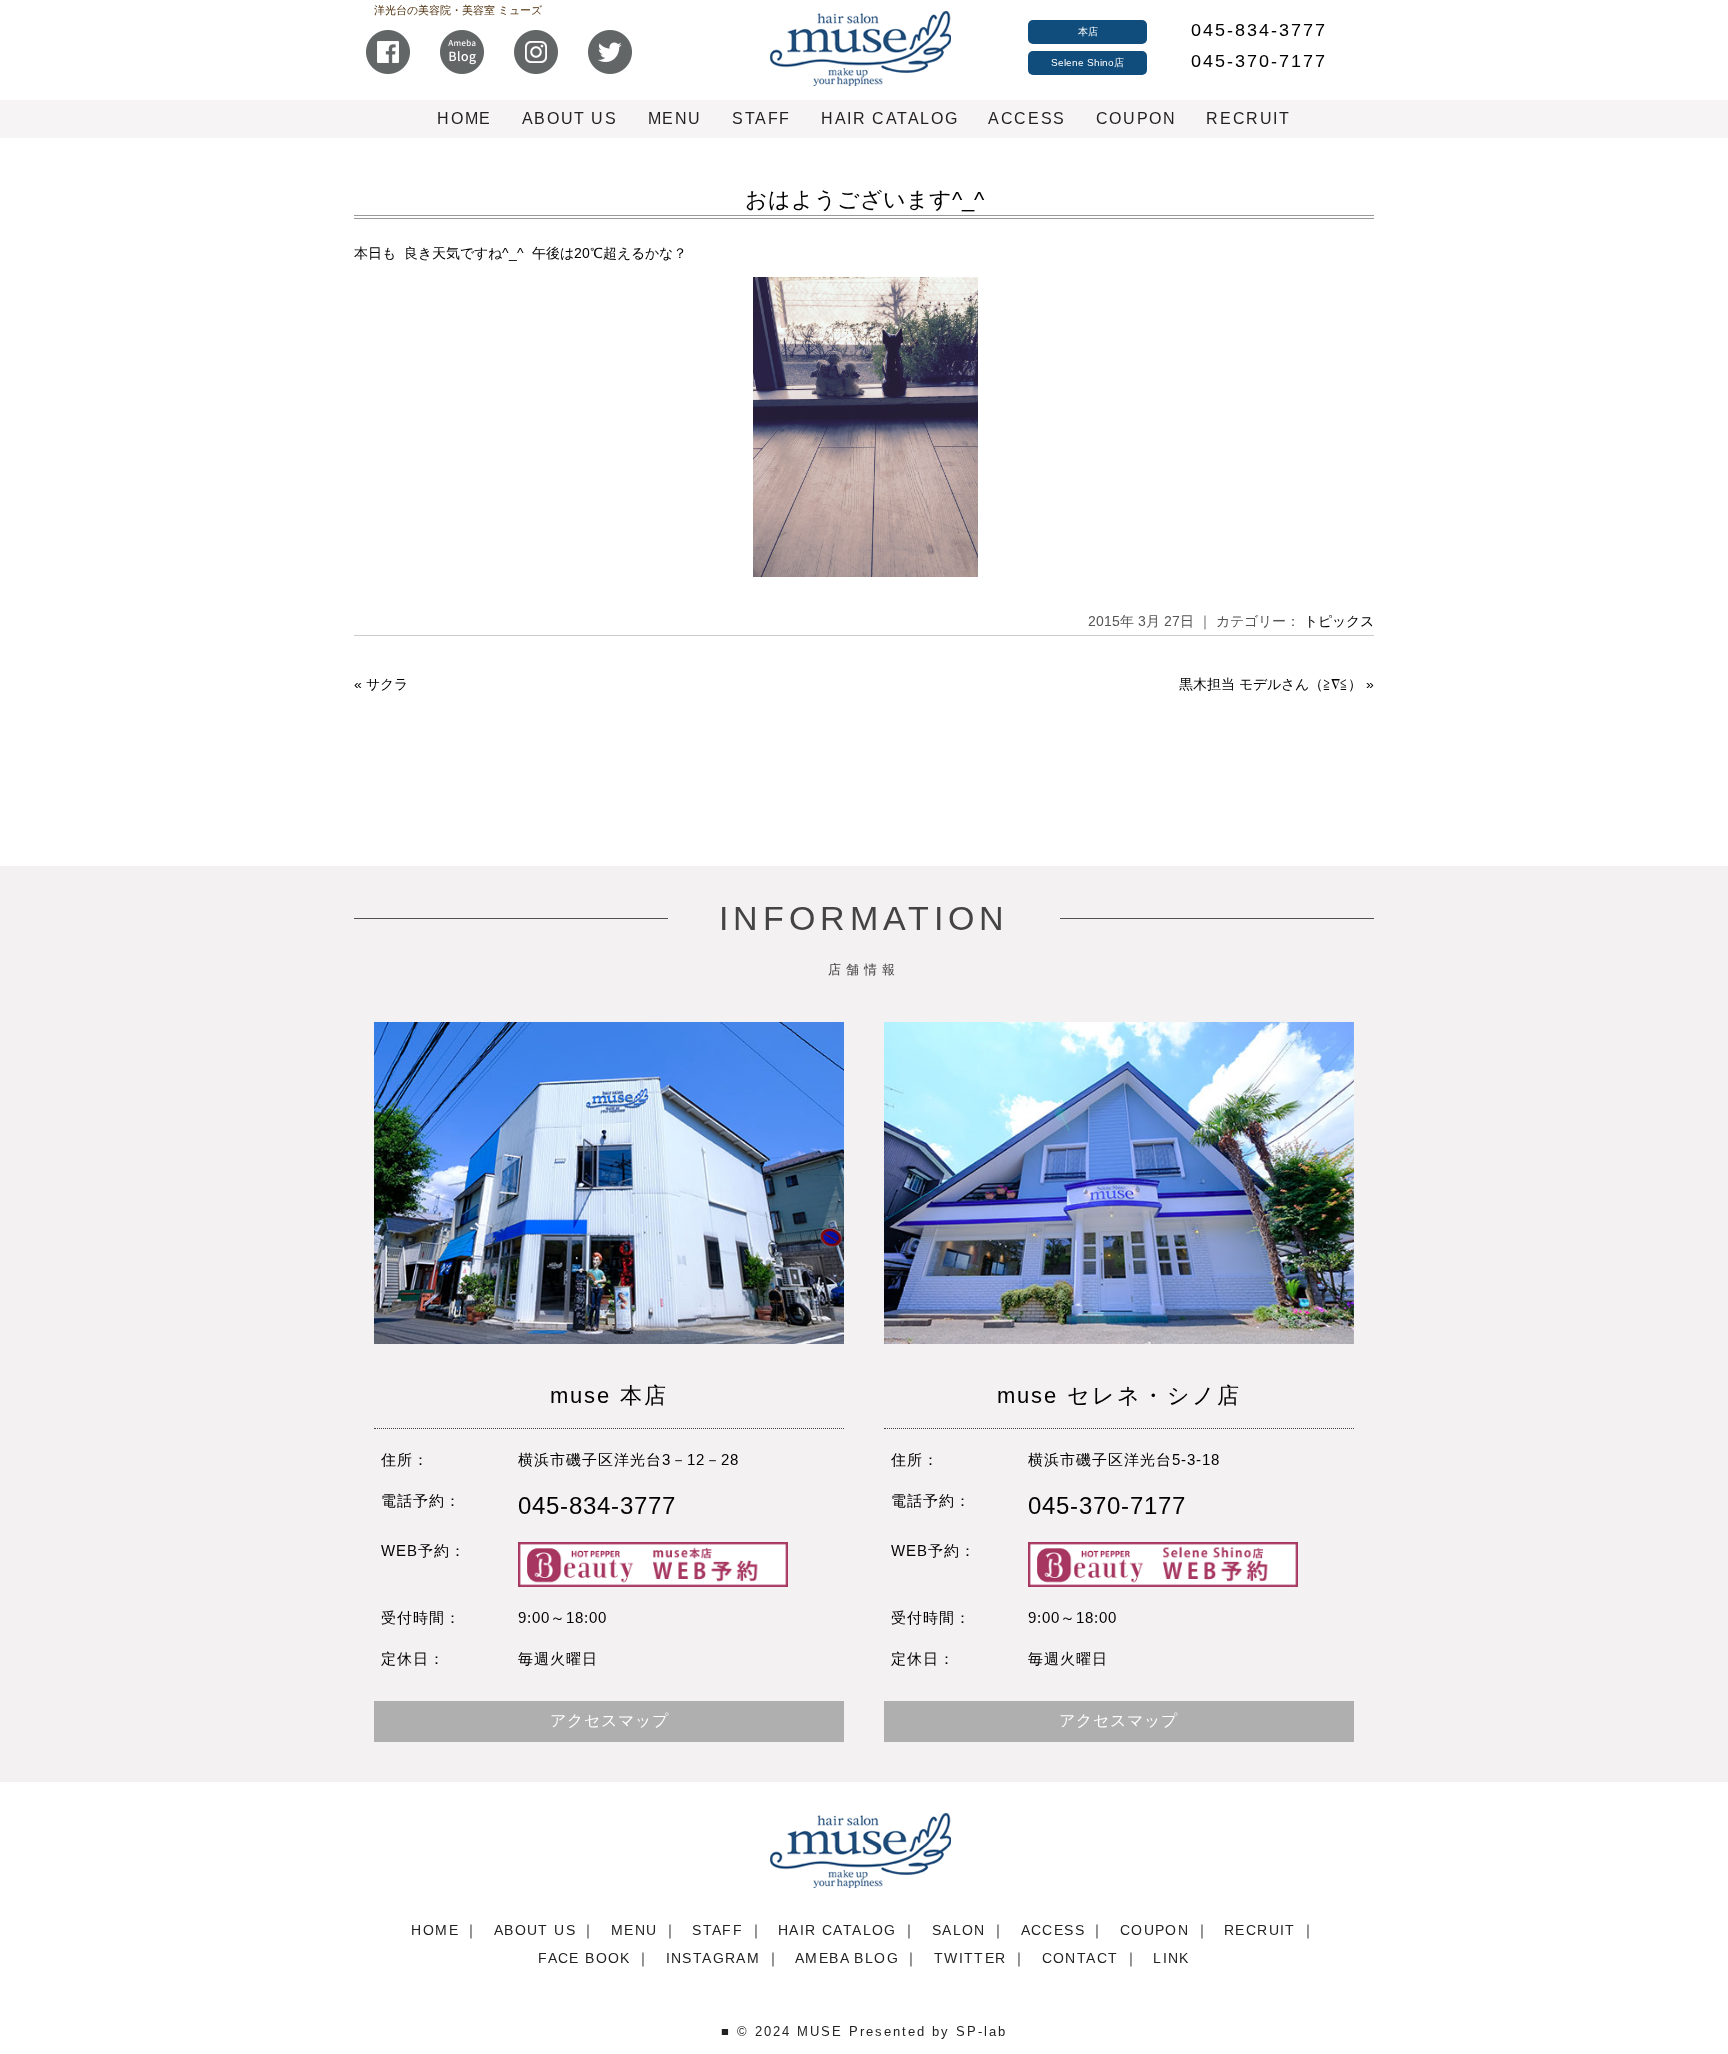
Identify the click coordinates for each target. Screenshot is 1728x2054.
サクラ (387, 684)
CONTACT (1080, 1958)
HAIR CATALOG (889, 118)
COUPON (1136, 118)
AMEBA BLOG (847, 1958)
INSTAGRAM (713, 1958)
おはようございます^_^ (864, 199)
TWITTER (970, 1958)
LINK (1171, 1958)
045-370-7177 (1259, 61)
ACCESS (1027, 118)
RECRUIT (1248, 118)
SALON (959, 1930)
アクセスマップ (609, 1720)
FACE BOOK (584, 1958)
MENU (675, 118)
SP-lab (981, 2031)
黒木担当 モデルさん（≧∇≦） (1270, 684)
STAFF (761, 118)
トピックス (1339, 621)
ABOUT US (570, 118)
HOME (464, 118)
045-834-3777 (1259, 30)
